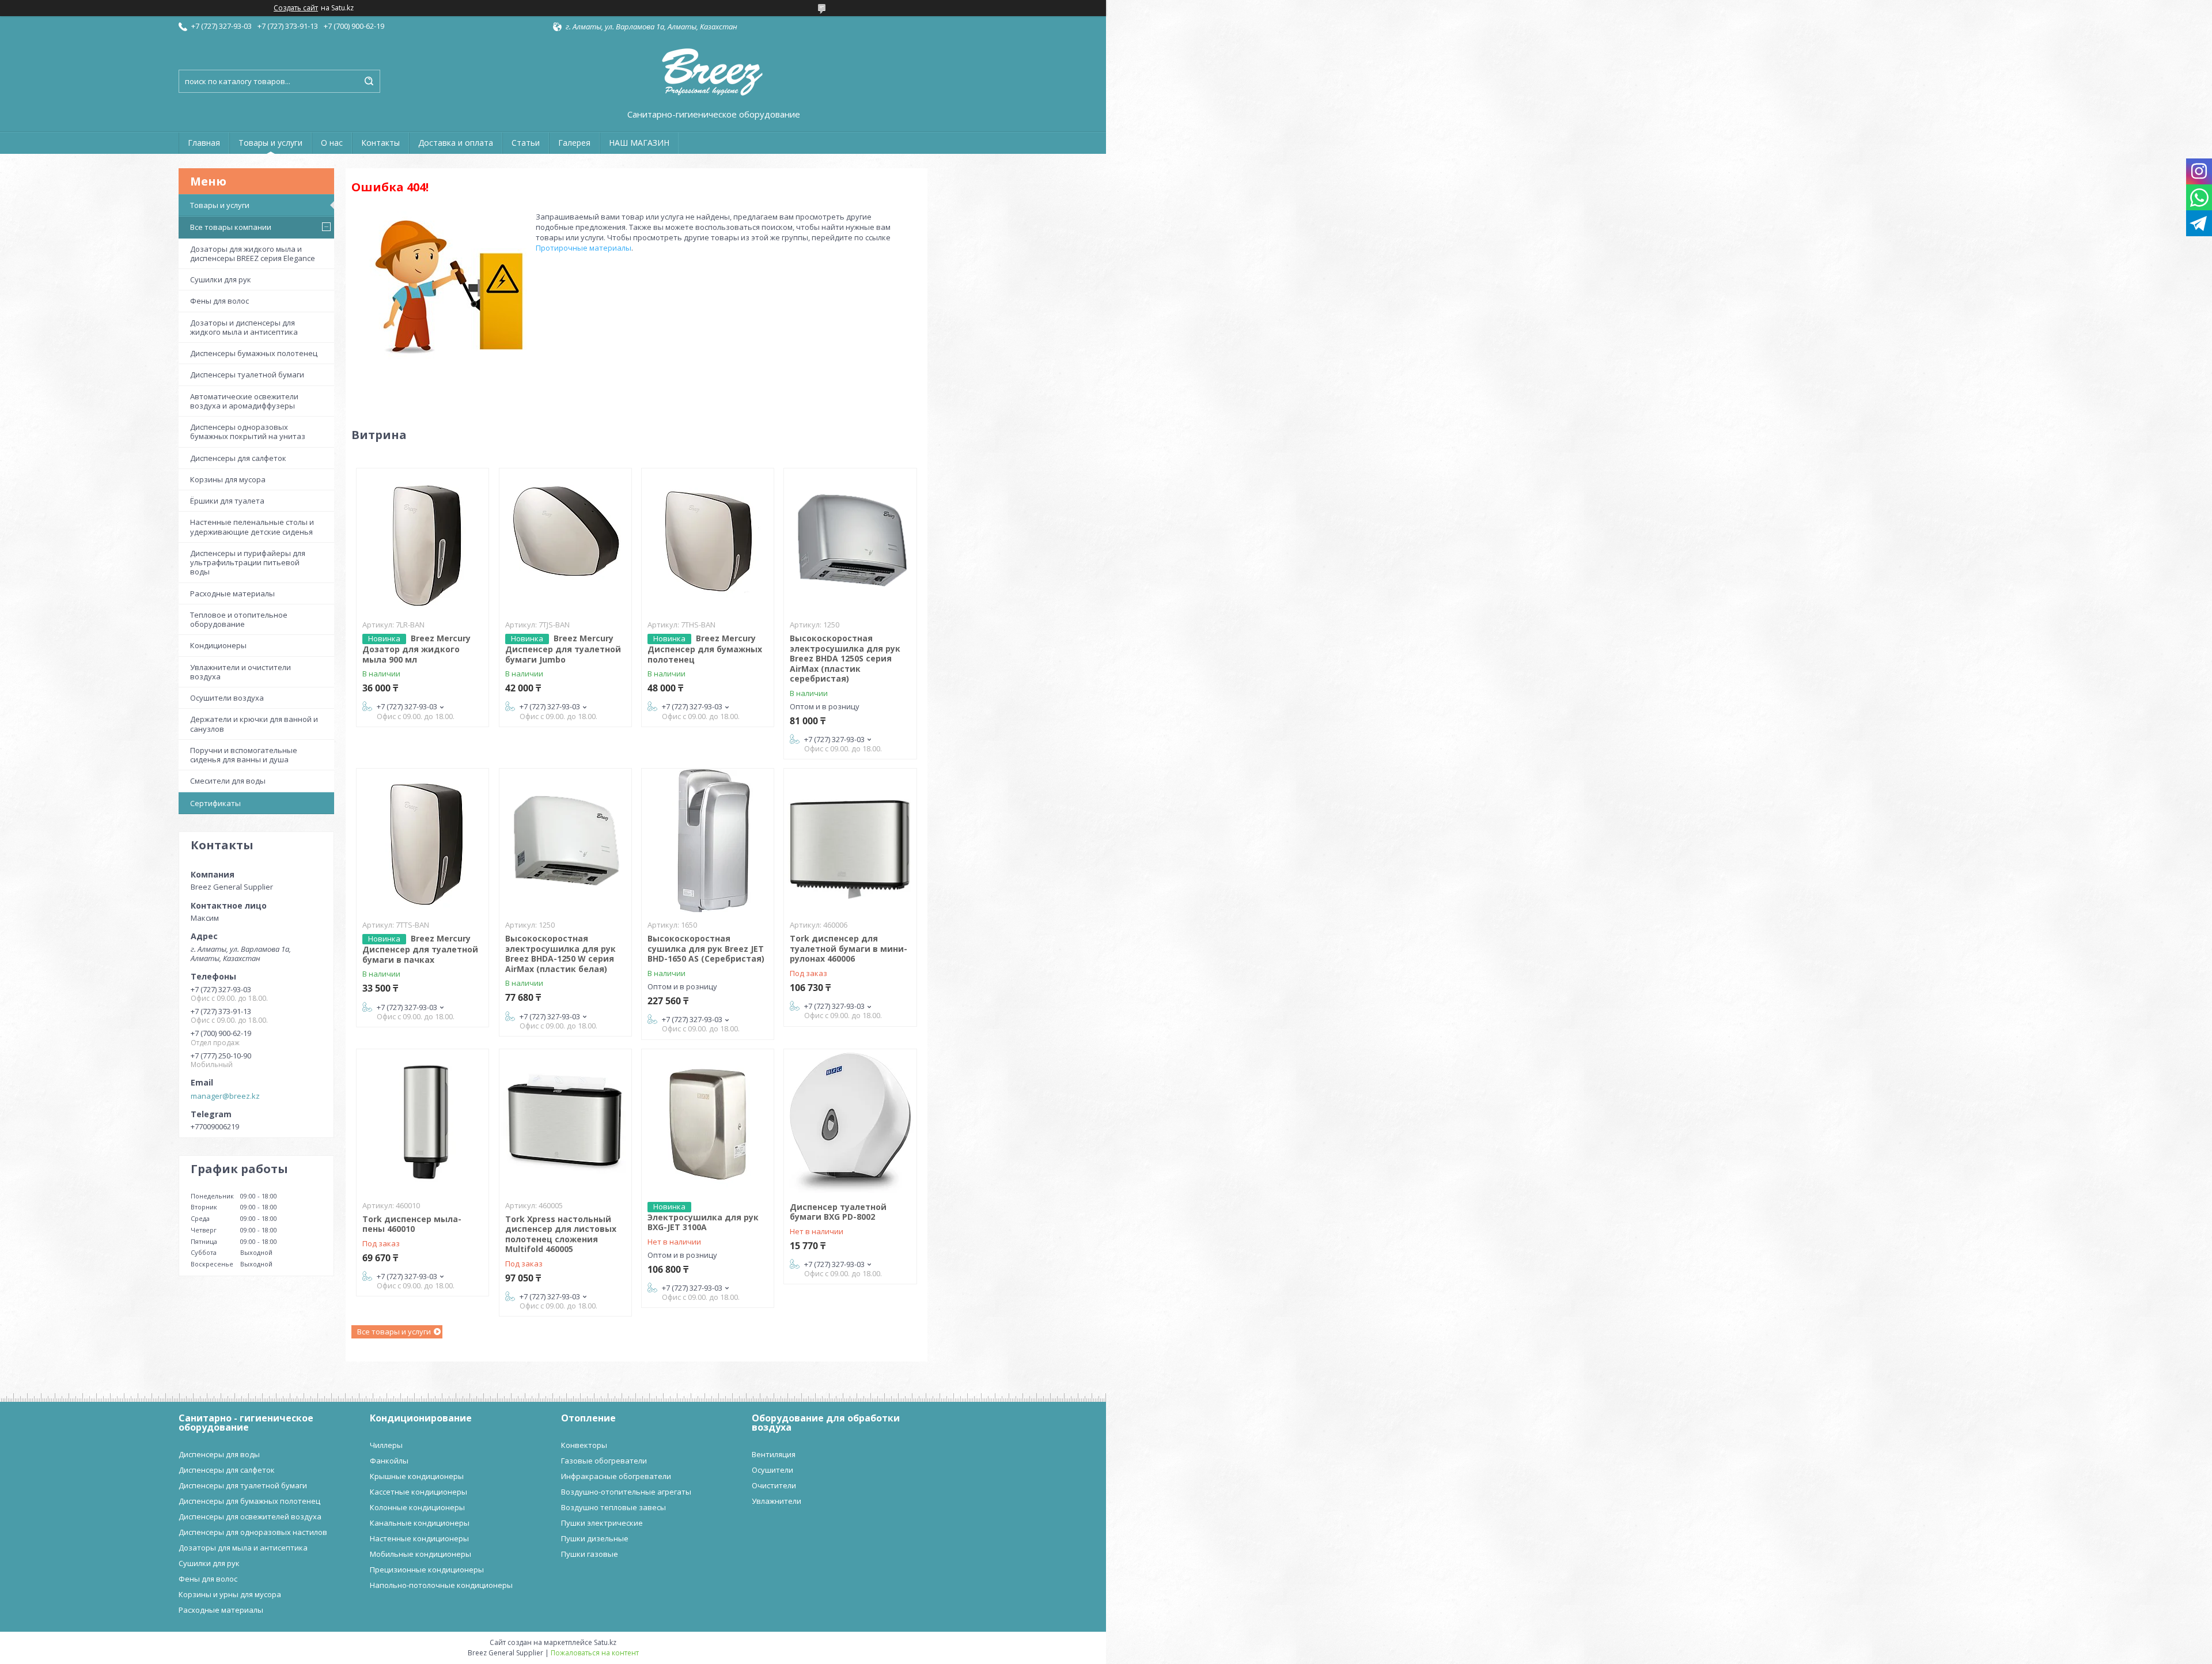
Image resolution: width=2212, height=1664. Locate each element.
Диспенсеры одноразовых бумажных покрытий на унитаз (248, 432)
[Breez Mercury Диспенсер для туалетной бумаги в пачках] (423, 841)
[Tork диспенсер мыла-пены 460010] (423, 1121)
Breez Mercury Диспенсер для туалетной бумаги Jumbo (563, 649)
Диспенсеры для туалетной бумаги (243, 1485)
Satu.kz (605, 1642)
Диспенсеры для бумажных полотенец (249, 1501)
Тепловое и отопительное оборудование (239, 619)
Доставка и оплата (456, 143)
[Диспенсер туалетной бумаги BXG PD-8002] (850, 1121)
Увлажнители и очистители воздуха (240, 672)
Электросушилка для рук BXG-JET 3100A (703, 1222)
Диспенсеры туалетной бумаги (247, 375)
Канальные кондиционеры (420, 1523)
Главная (204, 143)
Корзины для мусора (228, 479)
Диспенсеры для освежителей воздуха (250, 1516)
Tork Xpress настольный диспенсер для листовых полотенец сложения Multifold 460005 (561, 1234)
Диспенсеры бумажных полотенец (254, 353)
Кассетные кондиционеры (418, 1492)
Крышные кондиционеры (417, 1476)
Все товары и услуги (394, 1332)
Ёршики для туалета (227, 501)
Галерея (574, 143)
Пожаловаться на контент (595, 1653)
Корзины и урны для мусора (230, 1594)
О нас (332, 143)
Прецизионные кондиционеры (427, 1570)
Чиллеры (386, 1445)
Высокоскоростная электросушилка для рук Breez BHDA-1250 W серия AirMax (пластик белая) (560, 954)
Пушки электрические (602, 1523)
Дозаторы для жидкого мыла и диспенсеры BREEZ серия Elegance (253, 254)
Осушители (772, 1470)
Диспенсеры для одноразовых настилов (253, 1532)
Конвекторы (584, 1445)
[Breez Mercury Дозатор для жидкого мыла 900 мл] (423, 540)
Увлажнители (777, 1501)
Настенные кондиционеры (419, 1538)
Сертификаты (215, 803)
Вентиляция (774, 1454)
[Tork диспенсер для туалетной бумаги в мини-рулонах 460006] (850, 841)
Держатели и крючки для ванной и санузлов (254, 724)
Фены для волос (219, 301)
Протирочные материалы (584, 248)
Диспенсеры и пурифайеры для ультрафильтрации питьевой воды (248, 563)
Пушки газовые (590, 1554)
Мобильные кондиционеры (421, 1554)
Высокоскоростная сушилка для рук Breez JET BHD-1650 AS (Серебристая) (706, 948)
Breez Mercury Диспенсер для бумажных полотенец (705, 649)
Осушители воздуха (227, 698)
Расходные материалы (232, 593)
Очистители (774, 1485)
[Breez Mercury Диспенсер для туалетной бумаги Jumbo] (565, 540)
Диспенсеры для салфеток (238, 458)
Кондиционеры (218, 645)
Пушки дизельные (595, 1538)
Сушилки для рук (221, 279)
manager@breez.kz (225, 1096)
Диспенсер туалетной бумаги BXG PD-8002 (838, 1212)
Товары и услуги (270, 143)
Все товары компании (231, 227)
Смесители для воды (228, 781)
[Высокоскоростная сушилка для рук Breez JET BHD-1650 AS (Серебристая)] (708, 841)
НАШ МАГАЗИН (639, 143)
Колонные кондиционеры (417, 1507)
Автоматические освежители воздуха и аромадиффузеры (244, 401)
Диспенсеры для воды (219, 1454)
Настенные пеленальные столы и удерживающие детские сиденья (252, 527)
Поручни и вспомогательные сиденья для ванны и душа (244, 755)
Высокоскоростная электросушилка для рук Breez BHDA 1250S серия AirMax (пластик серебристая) (845, 658)
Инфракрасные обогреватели (616, 1476)
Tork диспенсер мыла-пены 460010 (412, 1224)
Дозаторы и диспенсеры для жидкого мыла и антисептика (244, 327)
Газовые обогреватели (604, 1461)
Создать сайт (296, 8)
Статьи (526, 143)
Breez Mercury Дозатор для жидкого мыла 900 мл (416, 649)
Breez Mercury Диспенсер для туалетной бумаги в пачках (420, 949)
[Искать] (369, 81)
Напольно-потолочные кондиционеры (441, 1585)
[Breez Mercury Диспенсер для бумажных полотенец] (708, 540)
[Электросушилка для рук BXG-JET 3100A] (708, 1121)
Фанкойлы (389, 1461)
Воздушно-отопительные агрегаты (626, 1492)
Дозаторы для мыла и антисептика (243, 1548)
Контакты (380, 143)
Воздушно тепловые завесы (613, 1507)
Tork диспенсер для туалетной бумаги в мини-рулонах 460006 (849, 948)
